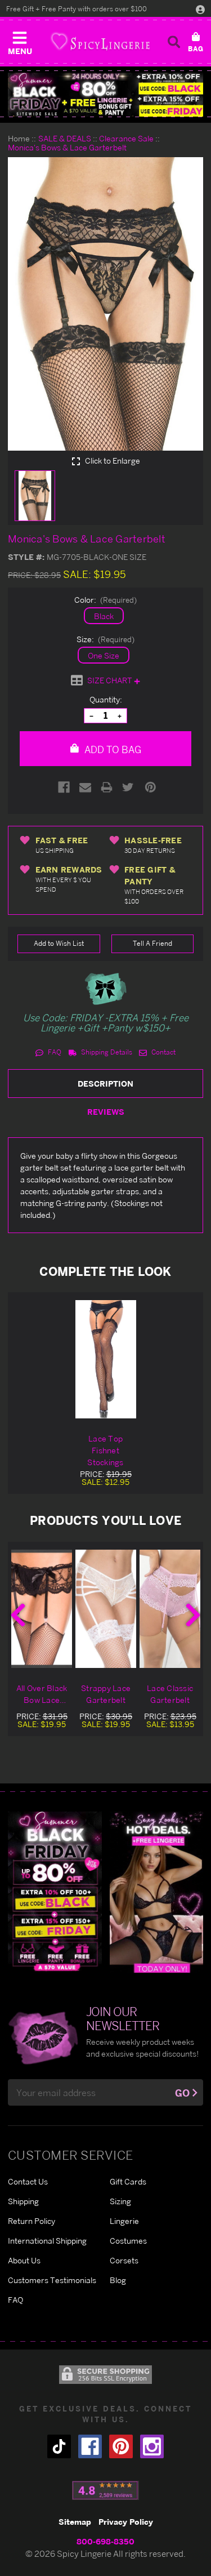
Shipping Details (106, 1052)
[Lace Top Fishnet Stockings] (106, 1359)
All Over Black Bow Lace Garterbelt (42, 1694)
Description (105, 1084)
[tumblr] (59, 2446)
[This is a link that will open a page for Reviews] (105, 2490)
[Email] (85, 787)
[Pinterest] (151, 787)
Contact (163, 1052)
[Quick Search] (174, 42)
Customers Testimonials (52, 2280)
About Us (24, 2260)
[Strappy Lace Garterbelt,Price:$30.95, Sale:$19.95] (106, 1609)
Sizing (120, 2201)
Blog (118, 2280)
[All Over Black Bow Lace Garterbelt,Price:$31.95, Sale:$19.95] (42, 1609)
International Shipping (47, 2241)
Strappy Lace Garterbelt (106, 1694)
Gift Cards (128, 2181)
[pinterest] (121, 2446)
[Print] (107, 787)
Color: (106, 600)
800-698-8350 (105, 2541)
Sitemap (75, 2522)
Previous (18, 1615)
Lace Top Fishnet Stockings (105, 1450)
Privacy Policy (126, 2522)
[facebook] (90, 2446)
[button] (20, 41)
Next (193, 1615)
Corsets (124, 2260)
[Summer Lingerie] (157, 1891)
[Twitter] (128, 787)
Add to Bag (112, 749)
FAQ (54, 1052)
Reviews (106, 1112)
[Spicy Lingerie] (100, 41)
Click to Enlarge (112, 461)
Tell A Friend (152, 943)
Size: (106, 639)
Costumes (128, 2241)
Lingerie (124, 2221)
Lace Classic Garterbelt (170, 1694)
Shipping (23, 2201)
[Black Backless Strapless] (55, 1891)
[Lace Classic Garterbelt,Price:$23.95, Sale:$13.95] (170, 1609)
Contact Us (28, 2181)
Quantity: (106, 699)
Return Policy (32, 2221)
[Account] (200, 9)
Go (182, 2093)
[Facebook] (64, 787)
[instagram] (152, 2446)
